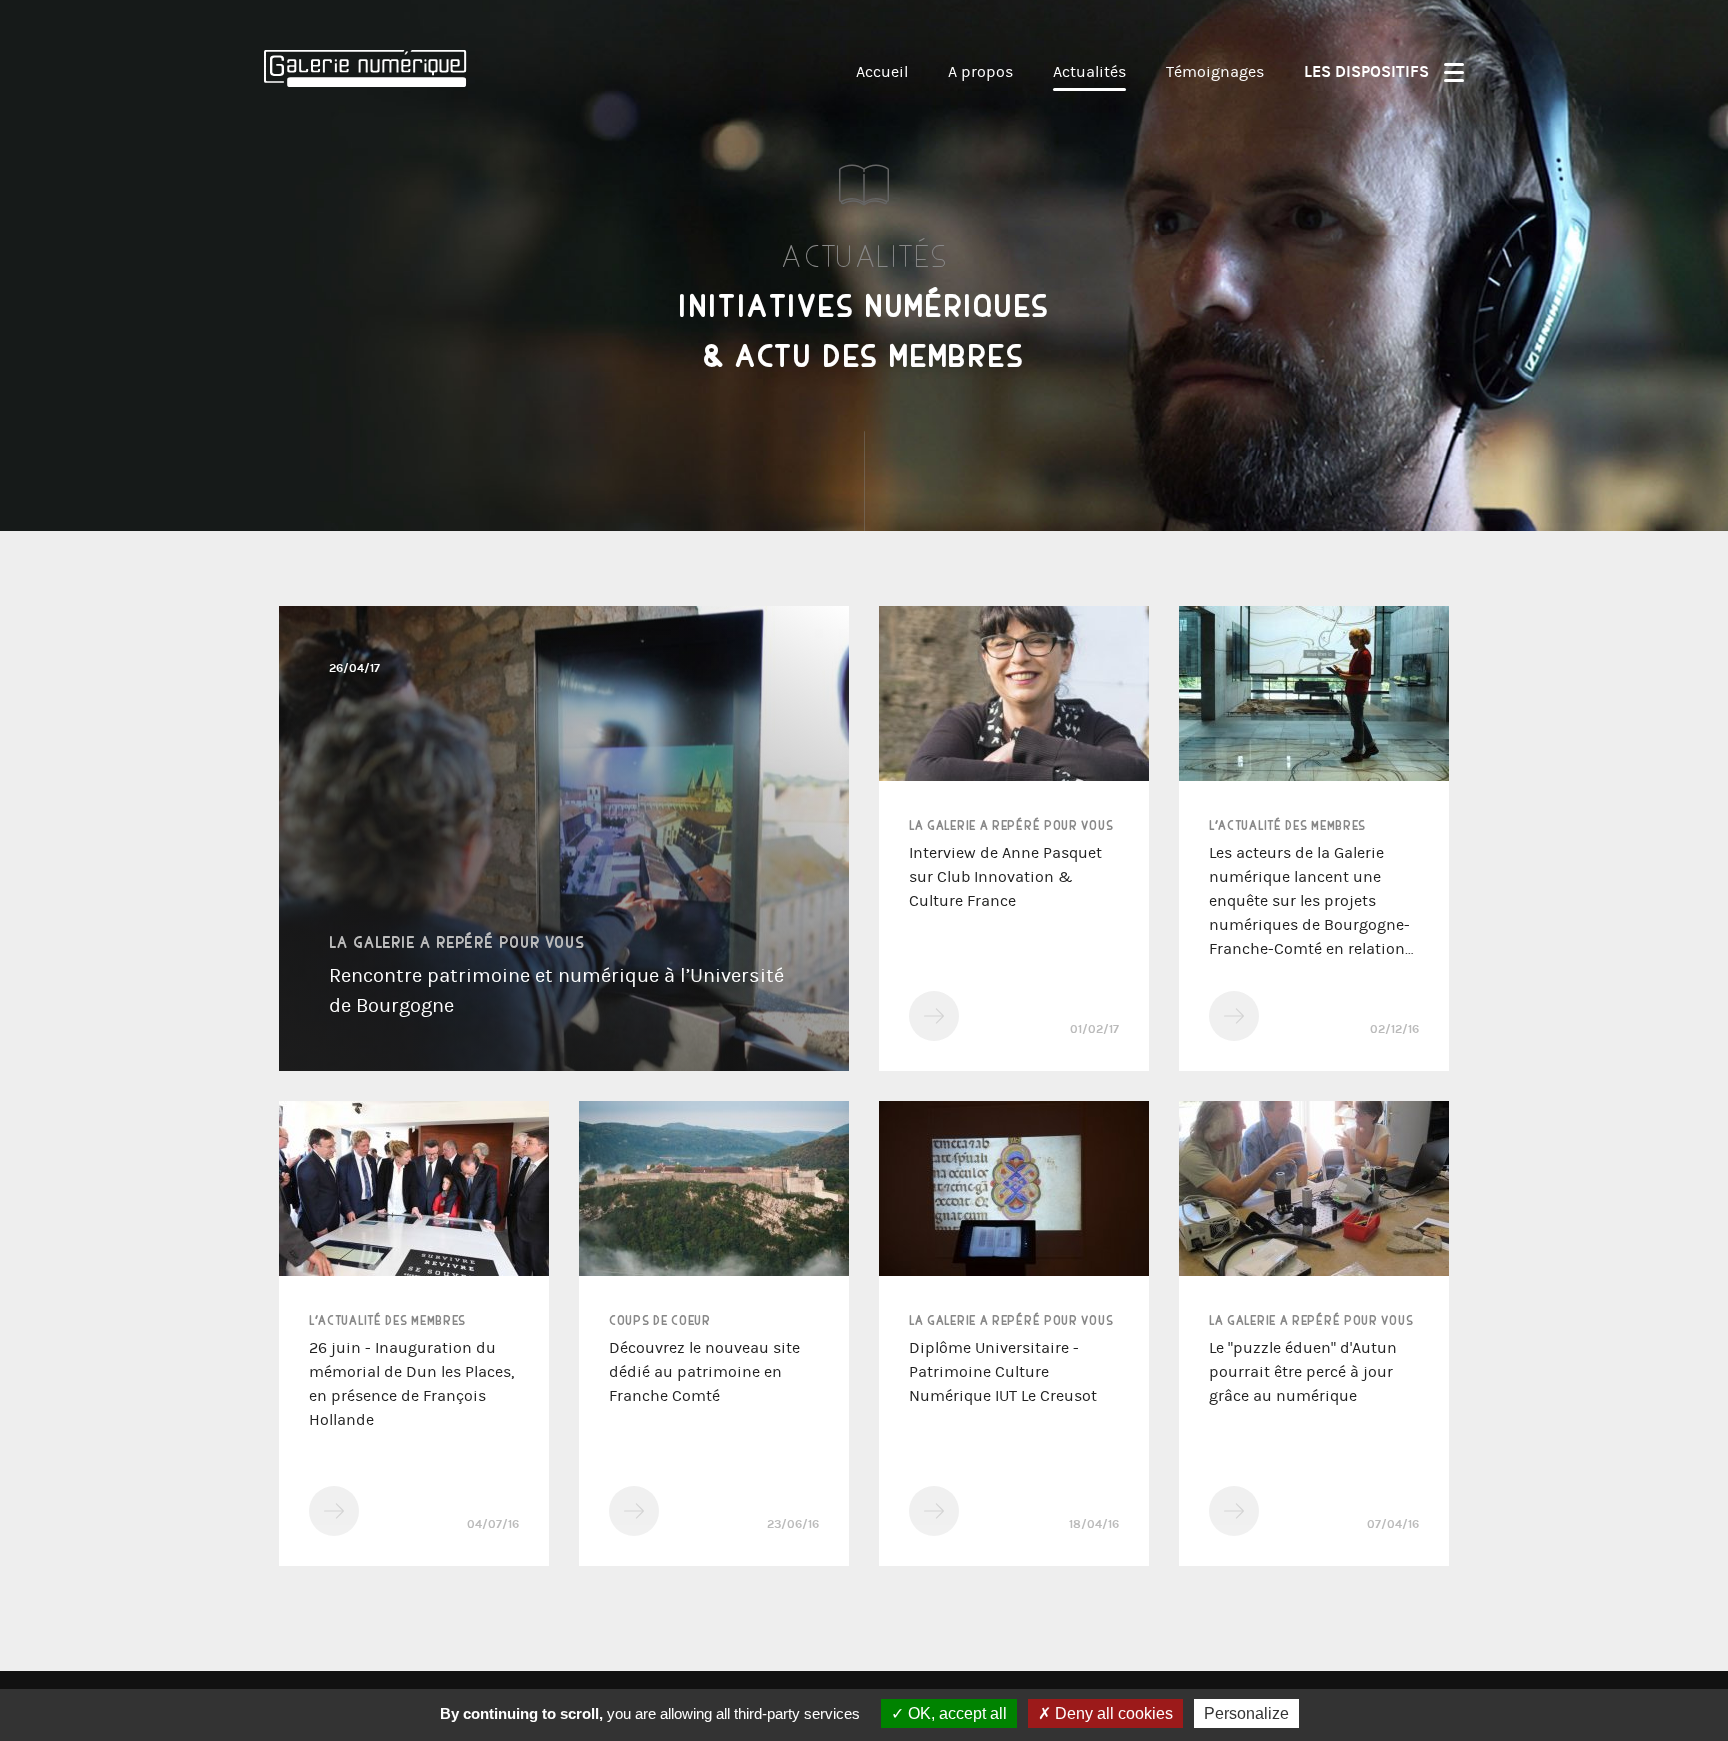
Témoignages (1215, 71)
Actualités (1089, 71)
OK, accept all (955, 1713)
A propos (980, 71)
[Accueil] (374, 142)
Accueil (882, 71)
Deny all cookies (1112, 1713)
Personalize (1246, 1713)
